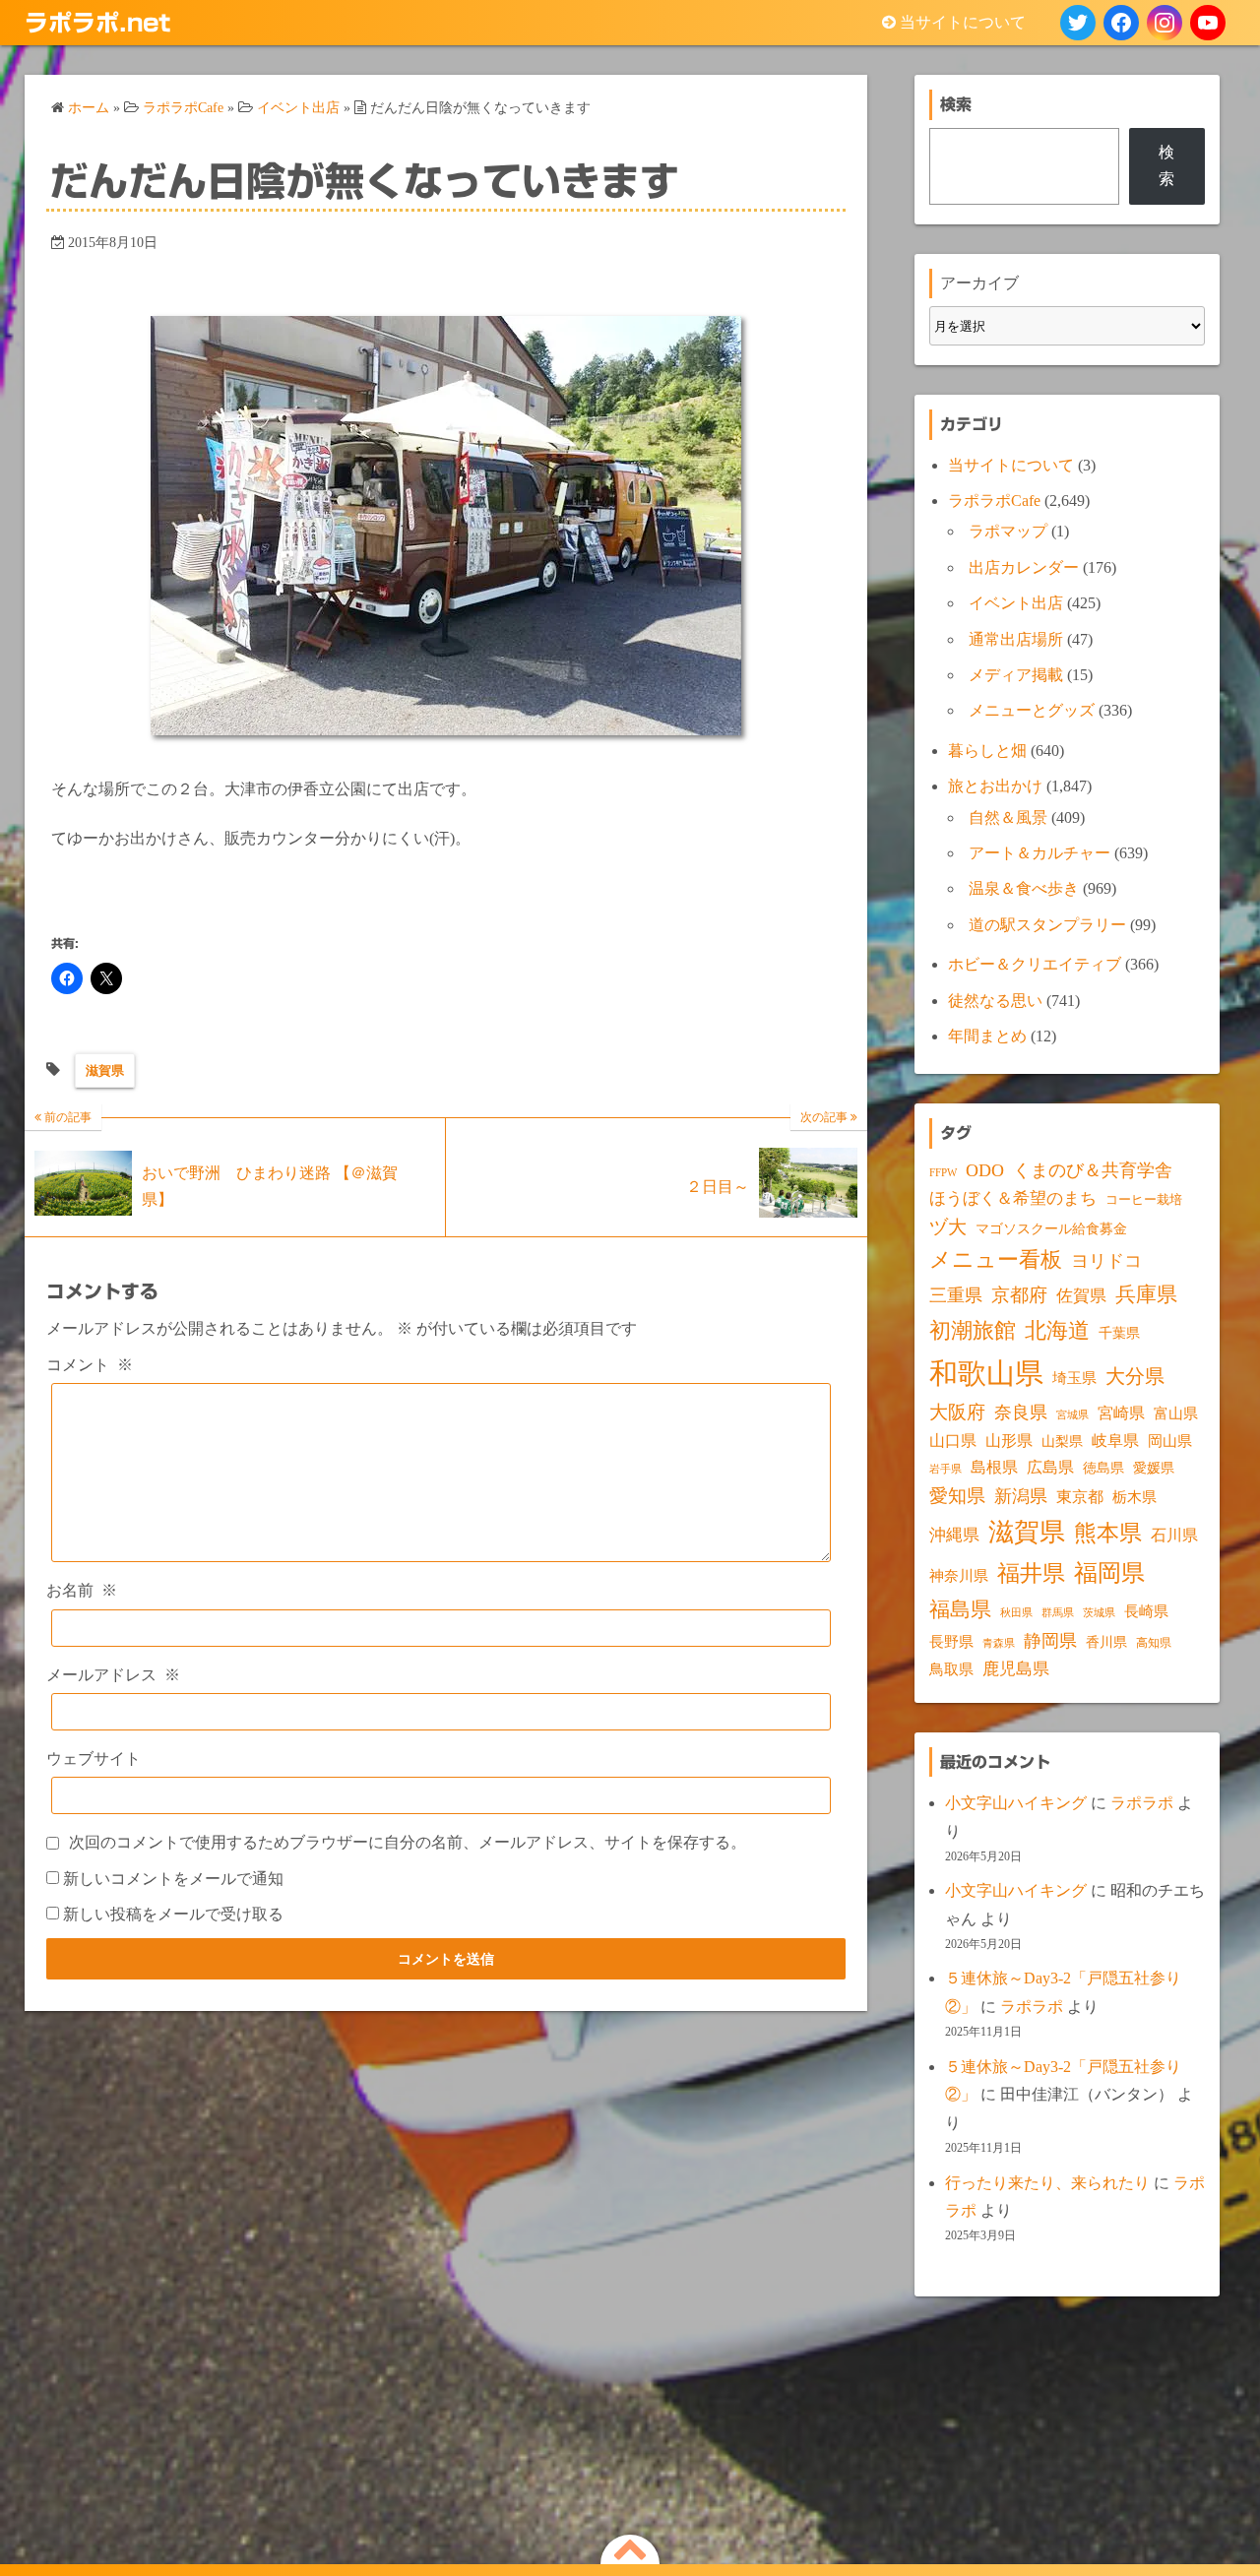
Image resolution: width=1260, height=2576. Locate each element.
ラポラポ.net (97, 23)
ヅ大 (948, 1227)
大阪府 (957, 1412)
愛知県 (957, 1496)
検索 (1166, 165)
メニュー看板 (996, 1259)
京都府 (1019, 1295)
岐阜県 (1115, 1441)
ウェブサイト (94, 1759)
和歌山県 (986, 1373)
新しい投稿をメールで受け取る (173, 1914)
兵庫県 (1146, 1294)
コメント (90, 1365)
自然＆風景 (1008, 817)
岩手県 (945, 1469)
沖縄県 (954, 1535)
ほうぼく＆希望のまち (1013, 1198)
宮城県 (1072, 1415)
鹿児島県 (1016, 1669)
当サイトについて (963, 22)
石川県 (1174, 1535)
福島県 (960, 1609)
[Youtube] (1208, 23)
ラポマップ (1008, 531)
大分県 (1135, 1376)
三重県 (956, 1295)
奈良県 (1021, 1413)
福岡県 (1109, 1572)
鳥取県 (951, 1669)
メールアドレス (113, 1675)
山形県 (1009, 1441)
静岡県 (1050, 1641)
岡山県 (1170, 1441)
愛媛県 (1154, 1468)
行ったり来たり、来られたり (1047, 2183)
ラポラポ (1142, 1803)
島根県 (994, 1467)
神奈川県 (959, 1576)
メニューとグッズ (1032, 710)
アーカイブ (979, 283)
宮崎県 (1121, 1413)
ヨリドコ (1106, 1261)
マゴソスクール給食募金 (1051, 1228)
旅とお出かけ (995, 786)
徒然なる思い (995, 1001)
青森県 (999, 1643)
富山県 (1176, 1414)
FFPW (943, 1172)
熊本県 (1108, 1533)
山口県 (953, 1441)
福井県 (1031, 1573)
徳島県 (1103, 1468)
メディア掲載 (1016, 675)
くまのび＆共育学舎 (1093, 1170)
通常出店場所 (1016, 639)
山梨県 (1062, 1442)
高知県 (1154, 1643)
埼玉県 (1074, 1378)
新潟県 (1021, 1496)
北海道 (1057, 1330)
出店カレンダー (1024, 567)
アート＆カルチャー (1039, 853)
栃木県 (1134, 1497)
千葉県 (1119, 1333)
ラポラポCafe (994, 501)
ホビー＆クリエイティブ (1035, 964)
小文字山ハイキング (1016, 1803)
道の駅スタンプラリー (1047, 925)
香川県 (1106, 1642)
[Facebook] (1121, 23)
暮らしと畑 (987, 751)
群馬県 (1058, 1613)
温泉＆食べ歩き (1024, 888)
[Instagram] (1165, 23)
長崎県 (1146, 1611)
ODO (985, 1170)
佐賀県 (1081, 1296)
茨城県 (1099, 1613)
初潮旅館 (973, 1330)
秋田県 (1016, 1613)
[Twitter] (1078, 23)
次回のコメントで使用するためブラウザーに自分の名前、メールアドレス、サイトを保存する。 (408, 1842)
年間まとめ (987, 1036)
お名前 (82, 1590)
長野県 (951, 1641)
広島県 (1050, 1467)
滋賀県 (105, 1070)
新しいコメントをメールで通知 (173, 1879)
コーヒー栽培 (1144, 1199)
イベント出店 (1016, 603)
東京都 (1080, 1497)
